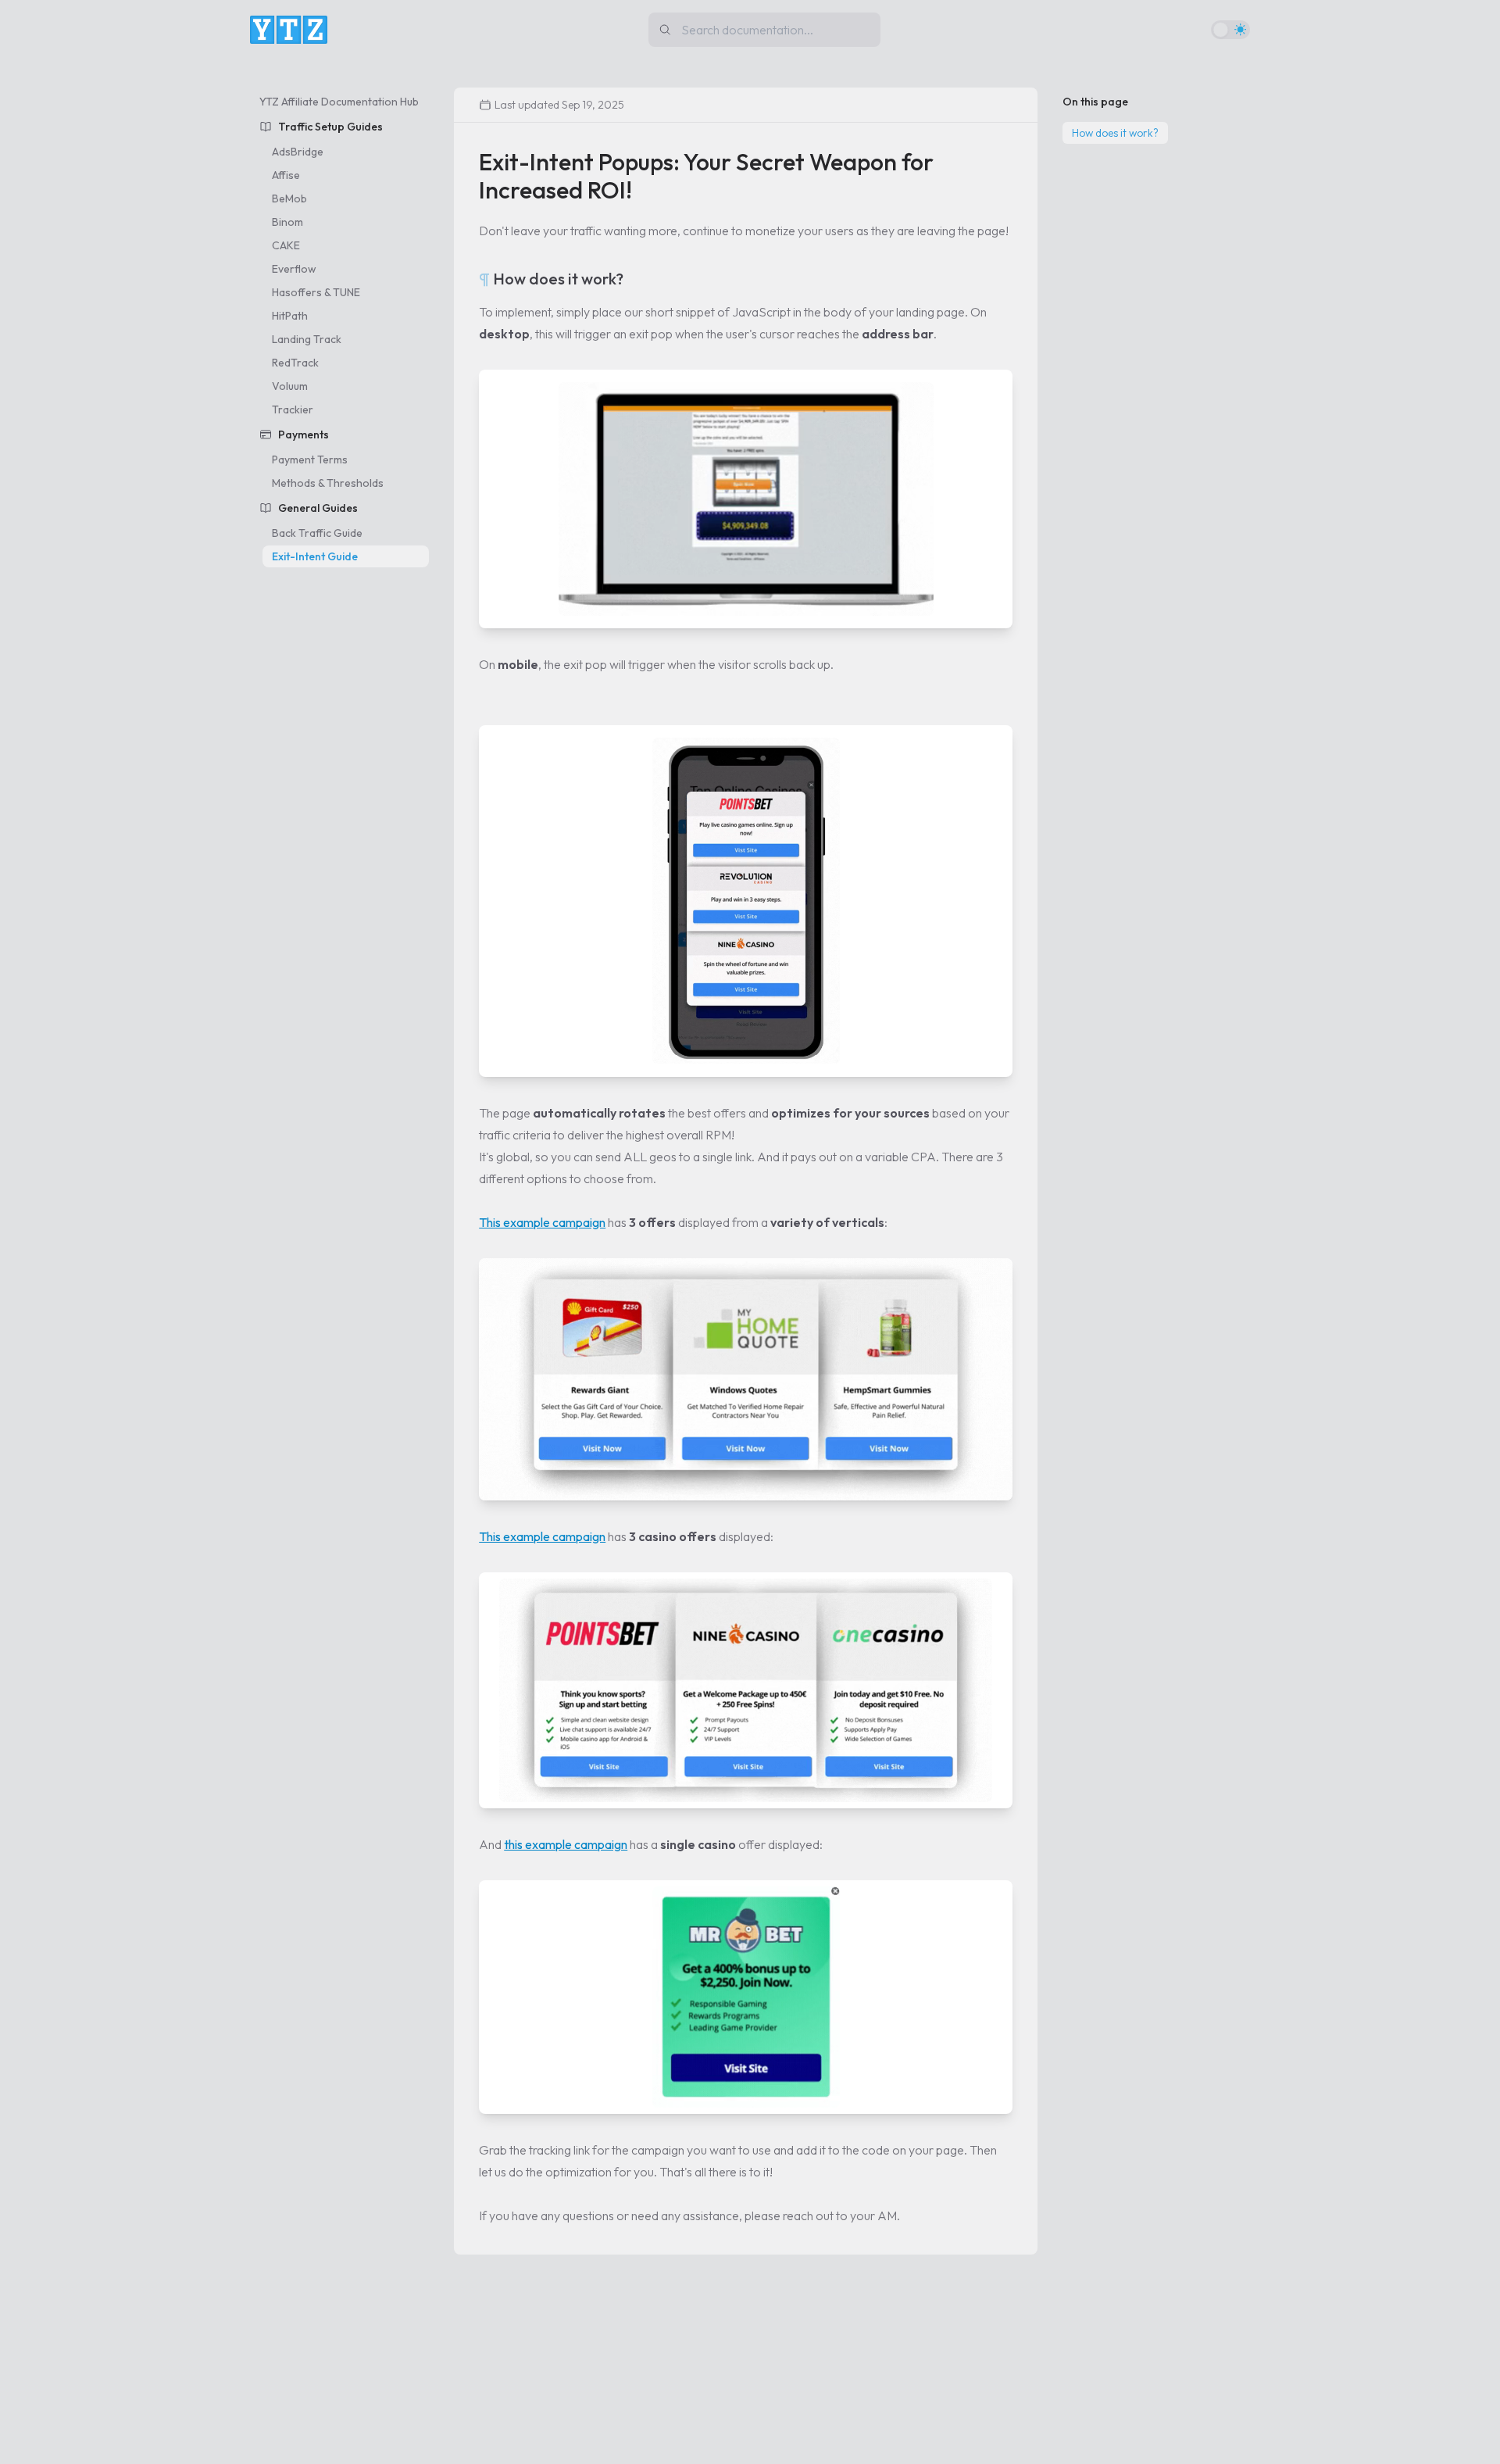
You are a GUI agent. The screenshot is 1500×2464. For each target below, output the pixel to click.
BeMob (289, 198)
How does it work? (1115, 133)
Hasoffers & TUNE (316, 292)
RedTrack (295, 363)
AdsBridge (298, 152)
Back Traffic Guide (317, 533)
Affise (286, 175)
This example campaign (542, 1222)
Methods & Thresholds (328, 483)
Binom (287, 222)
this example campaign (566, 1844)
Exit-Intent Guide (315, 556)
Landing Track (307, 339)
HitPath (290, 316)
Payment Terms (310, 460)
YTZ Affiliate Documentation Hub (339, 102)
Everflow (294, 269)
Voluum (290, 386)
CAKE (286, 245)
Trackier (293, 409)
